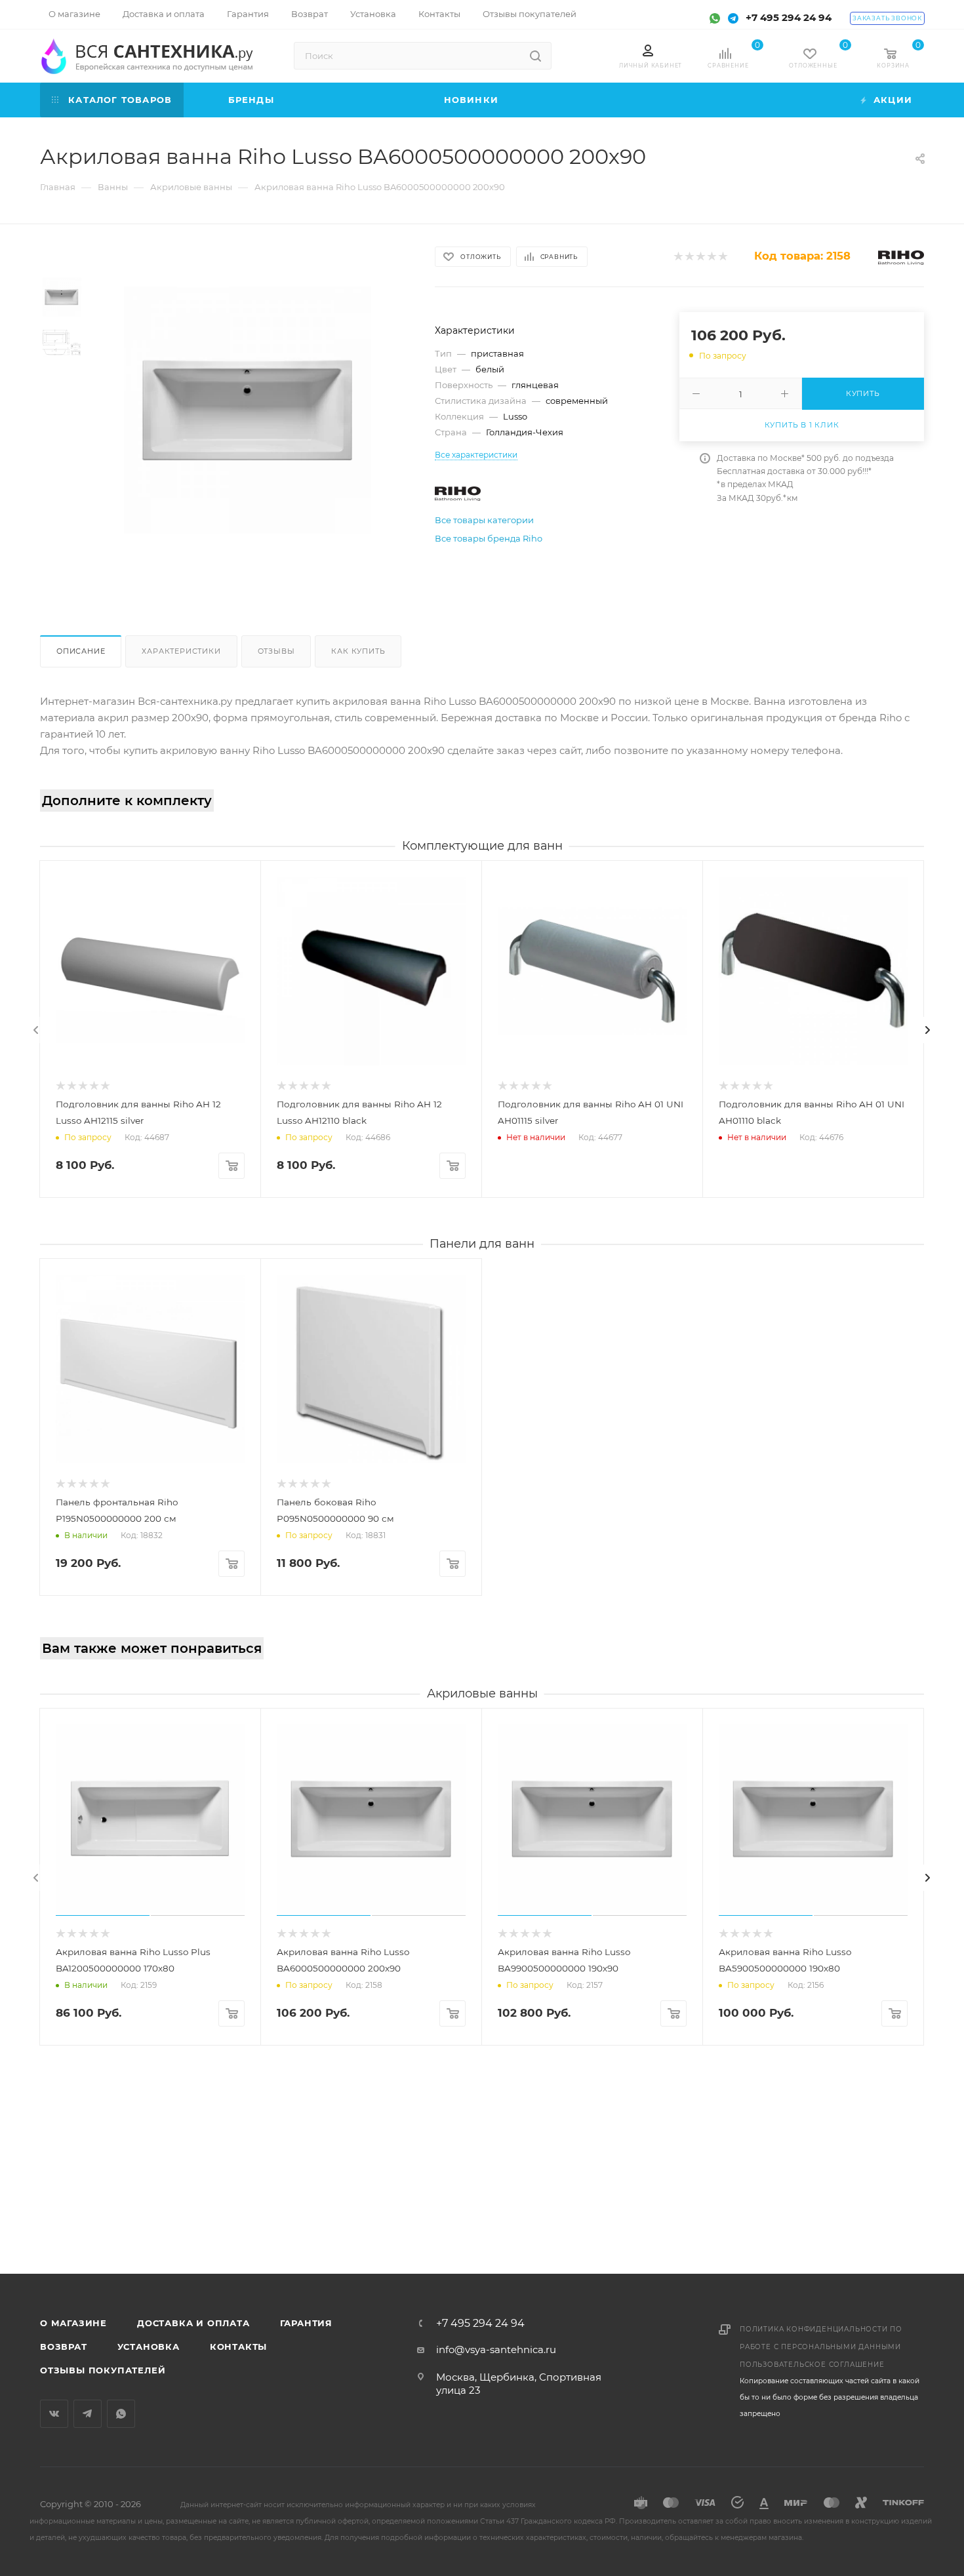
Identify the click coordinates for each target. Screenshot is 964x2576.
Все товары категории (484, 520)
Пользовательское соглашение (812, 2365)
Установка (149, 2347)
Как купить (358, 651)
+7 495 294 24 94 (789, 17)
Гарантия (306, 2323)
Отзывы (276, 651)
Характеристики (181, 651)
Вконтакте (54, 2414)
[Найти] (535, 56)
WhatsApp (121, 2414)
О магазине (73, 2323)
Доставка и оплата (193, 2323)
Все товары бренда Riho (489, 538)
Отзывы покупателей (103, 2370)
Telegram (88, 2414)
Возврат (64, 2347)
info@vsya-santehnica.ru (496, 2349)
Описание (81, 651)
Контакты (238, 2347)
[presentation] (36, 1030)
